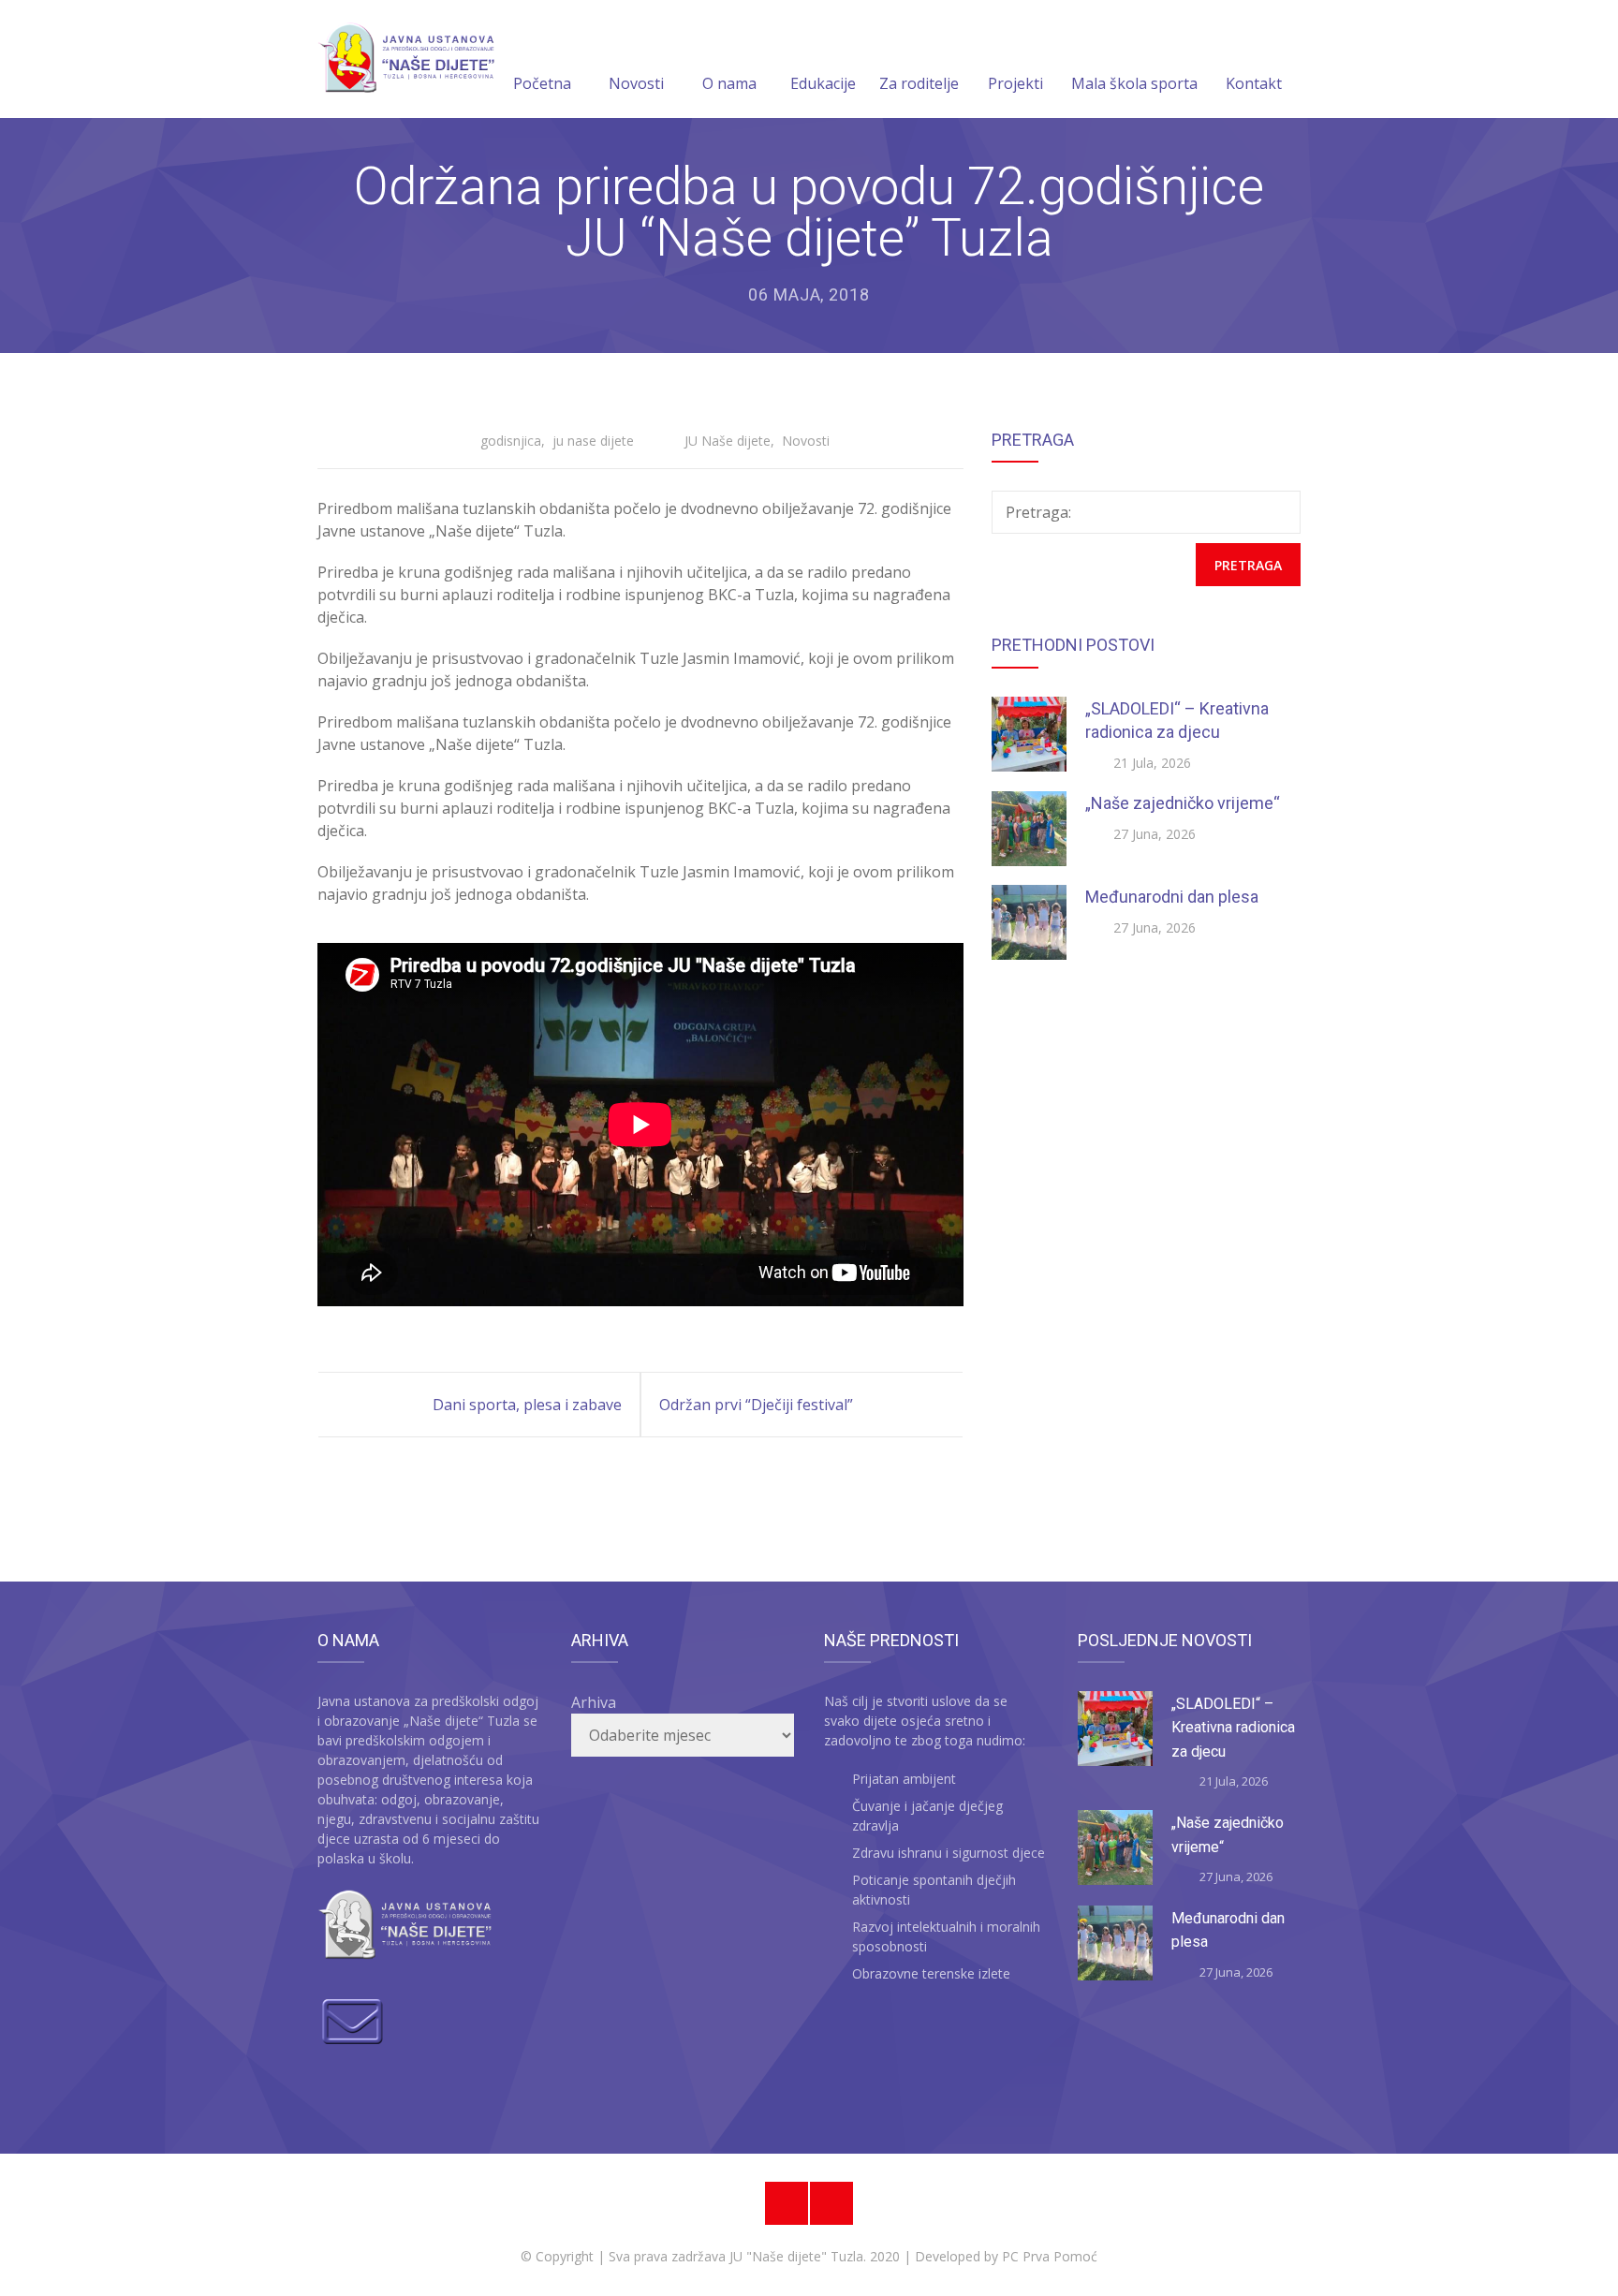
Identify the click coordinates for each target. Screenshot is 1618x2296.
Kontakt (1254, 83)
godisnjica (511, 441)
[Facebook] (787, 2203)
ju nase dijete (593, 441)
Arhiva (594, 1702)
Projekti (1015, 83)
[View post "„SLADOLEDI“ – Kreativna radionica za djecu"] (1029, 734)
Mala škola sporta (1134, 83)
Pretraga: (1038, 512)
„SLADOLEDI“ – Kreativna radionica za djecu (1233, 1728)
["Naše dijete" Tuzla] (406, 59)
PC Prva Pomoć (1048, 2256)
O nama (729, 83)
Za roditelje (919, 83)
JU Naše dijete (728, 441)
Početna (542, 83)
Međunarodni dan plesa (1172, 897)
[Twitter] (831, 2203)
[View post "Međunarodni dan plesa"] (1029, 922)
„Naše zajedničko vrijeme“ (1183, 803)
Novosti (636, 83)
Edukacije (823, 83)
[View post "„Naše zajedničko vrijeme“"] (1029, 829)
